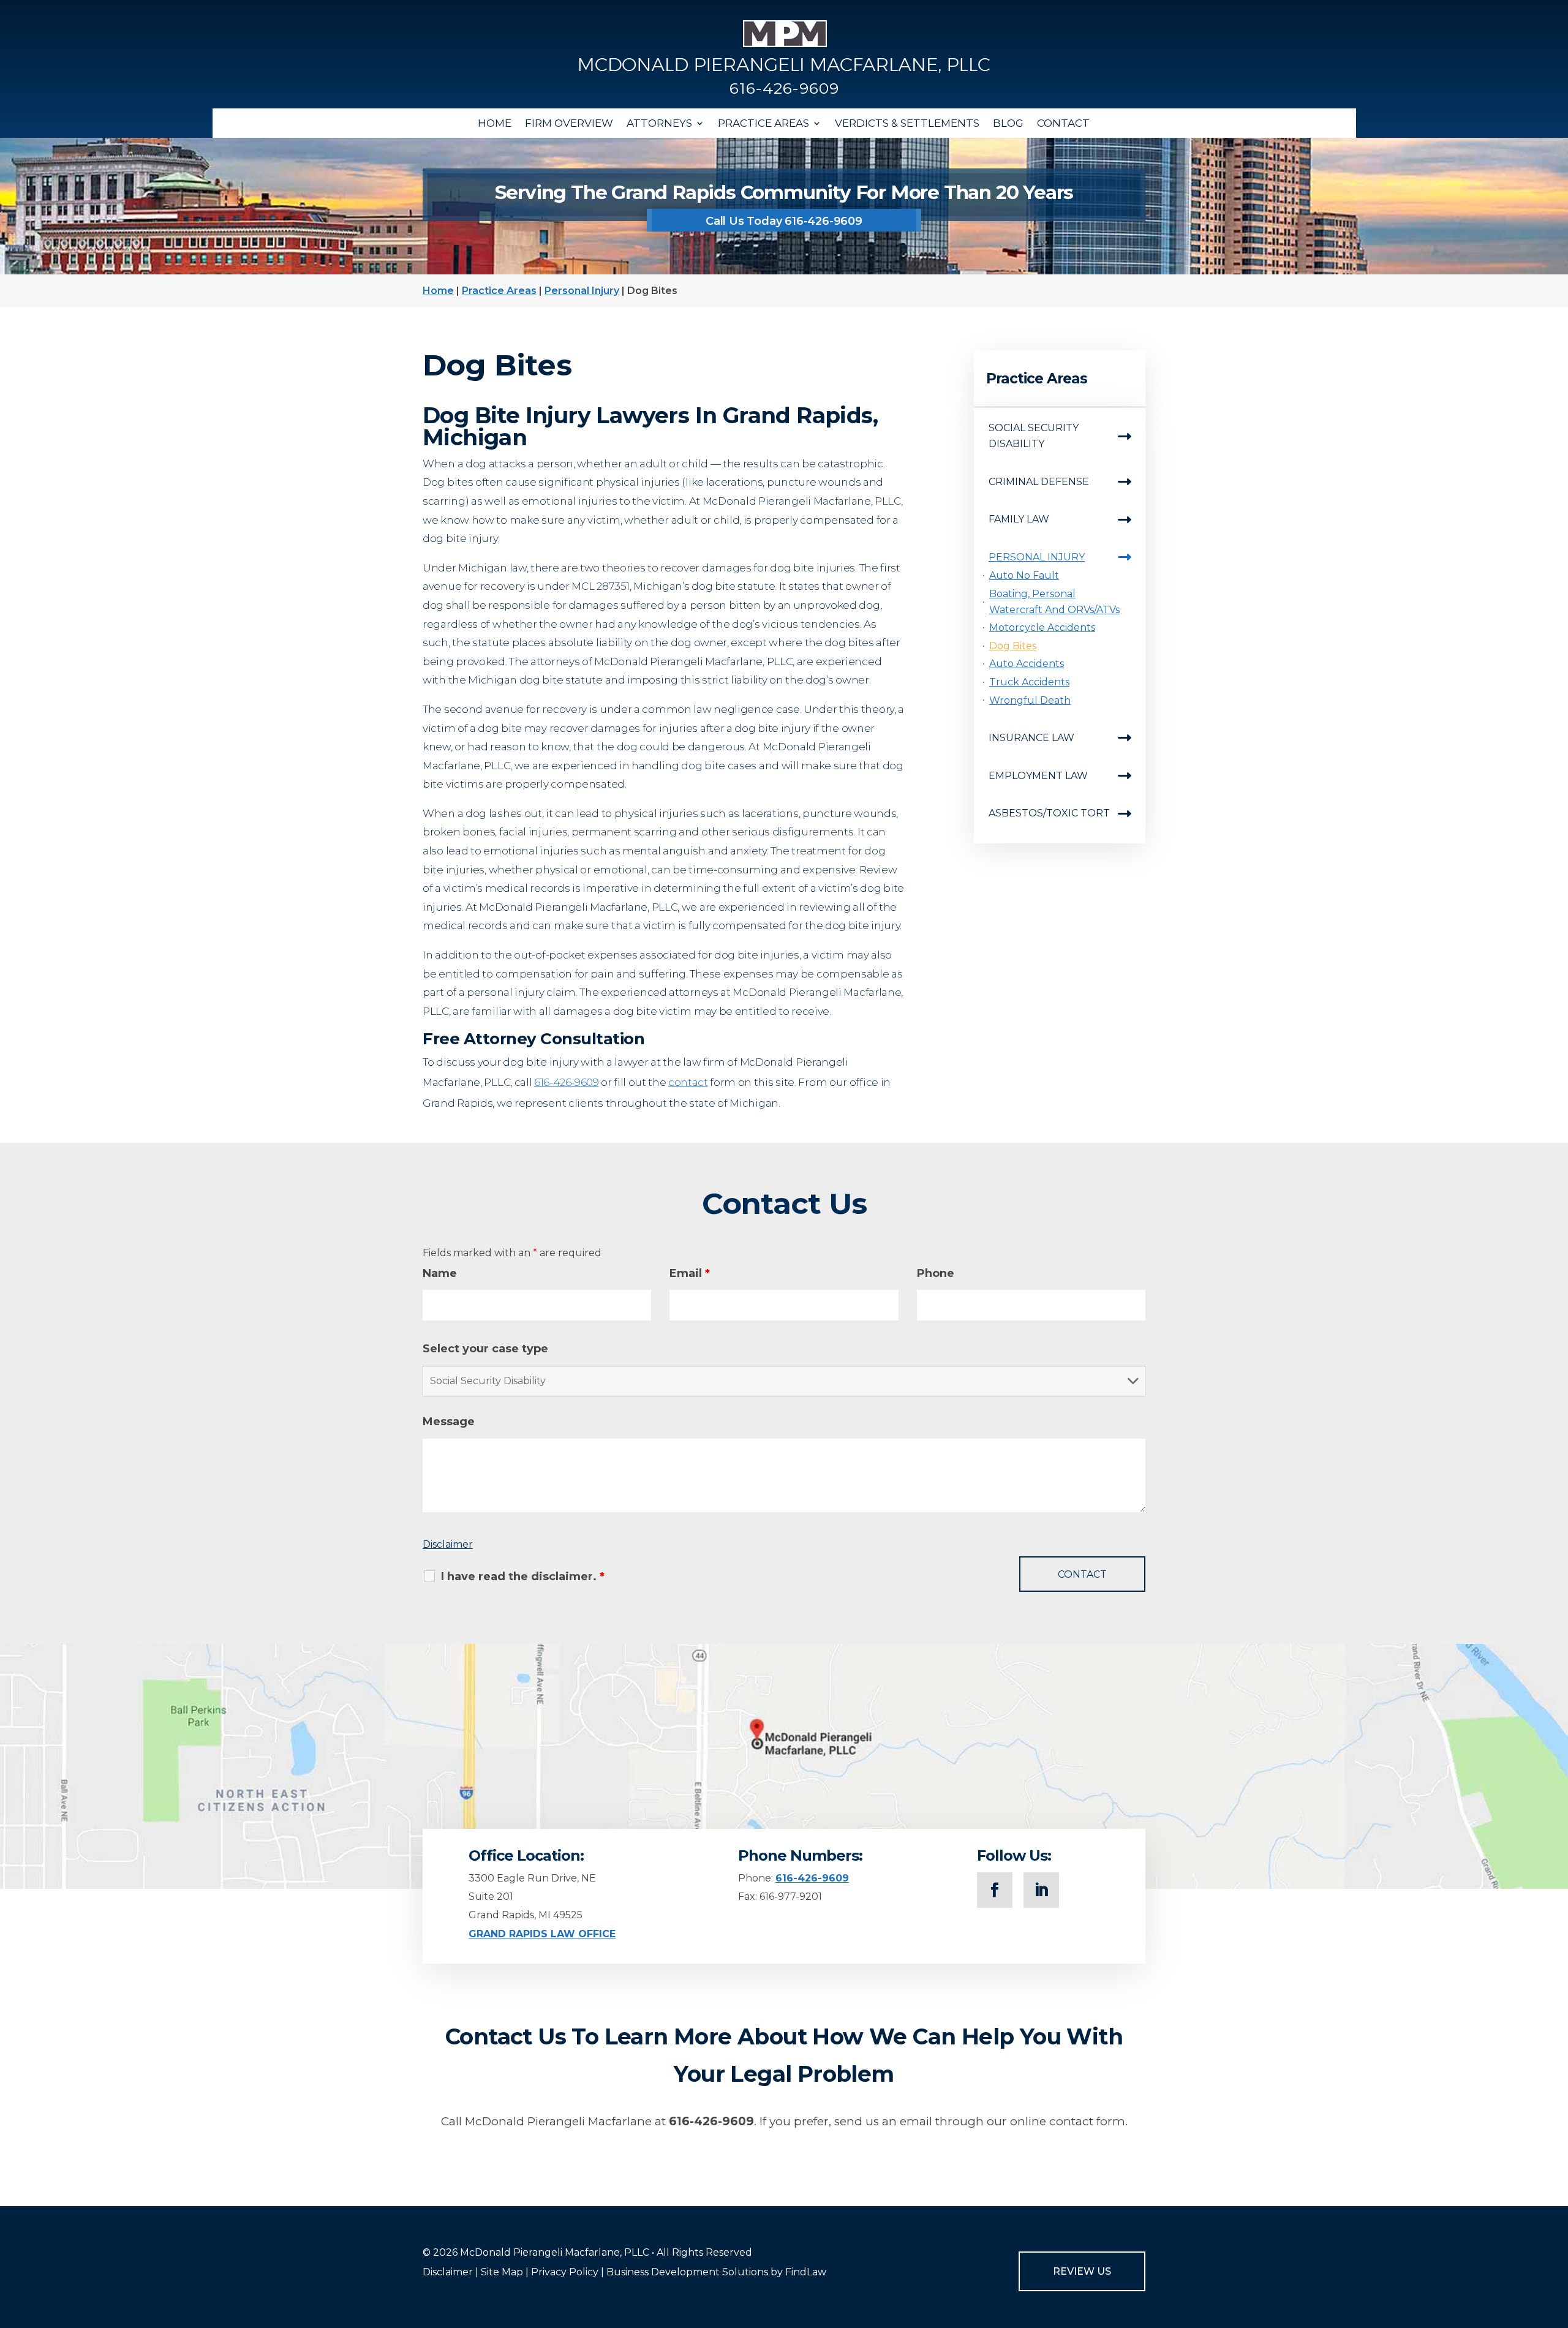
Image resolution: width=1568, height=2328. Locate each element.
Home (495, 123)
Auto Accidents (1027, 664)
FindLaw (806, 2272)
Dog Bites (1013, 646)
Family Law (1019, 519)
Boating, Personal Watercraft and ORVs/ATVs (1054, 602)
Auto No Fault (1024, 575)
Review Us (1082, 2271)
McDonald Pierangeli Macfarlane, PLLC (555, 2252)
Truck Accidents (1029, 682)
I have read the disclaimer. (523, 1576)
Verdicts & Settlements (907, 123)
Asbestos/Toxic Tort (1049, 813)
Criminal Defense (1039, 482)
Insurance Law (1031, 738)
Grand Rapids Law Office (542, 1934)
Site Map (502, 2272)
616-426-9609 (784, 88)
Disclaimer (448, 1544)
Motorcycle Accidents (1042, 627)
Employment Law (1038, 776)
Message (449, 1422)
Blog (1008, 123)
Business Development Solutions (687, 2272)
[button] (1556, 2239)
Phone (936, 1273)
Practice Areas (763, 123)
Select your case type (485, 1349)
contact (688, 1082)
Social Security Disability (1034, 436)
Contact (1063, 123)
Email (690, 1273)
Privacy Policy (565, 2272)
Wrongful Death (1030, 700)
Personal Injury (1037, 557)
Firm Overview (569, 123)
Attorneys (659, 123)
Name (440, 1273)
